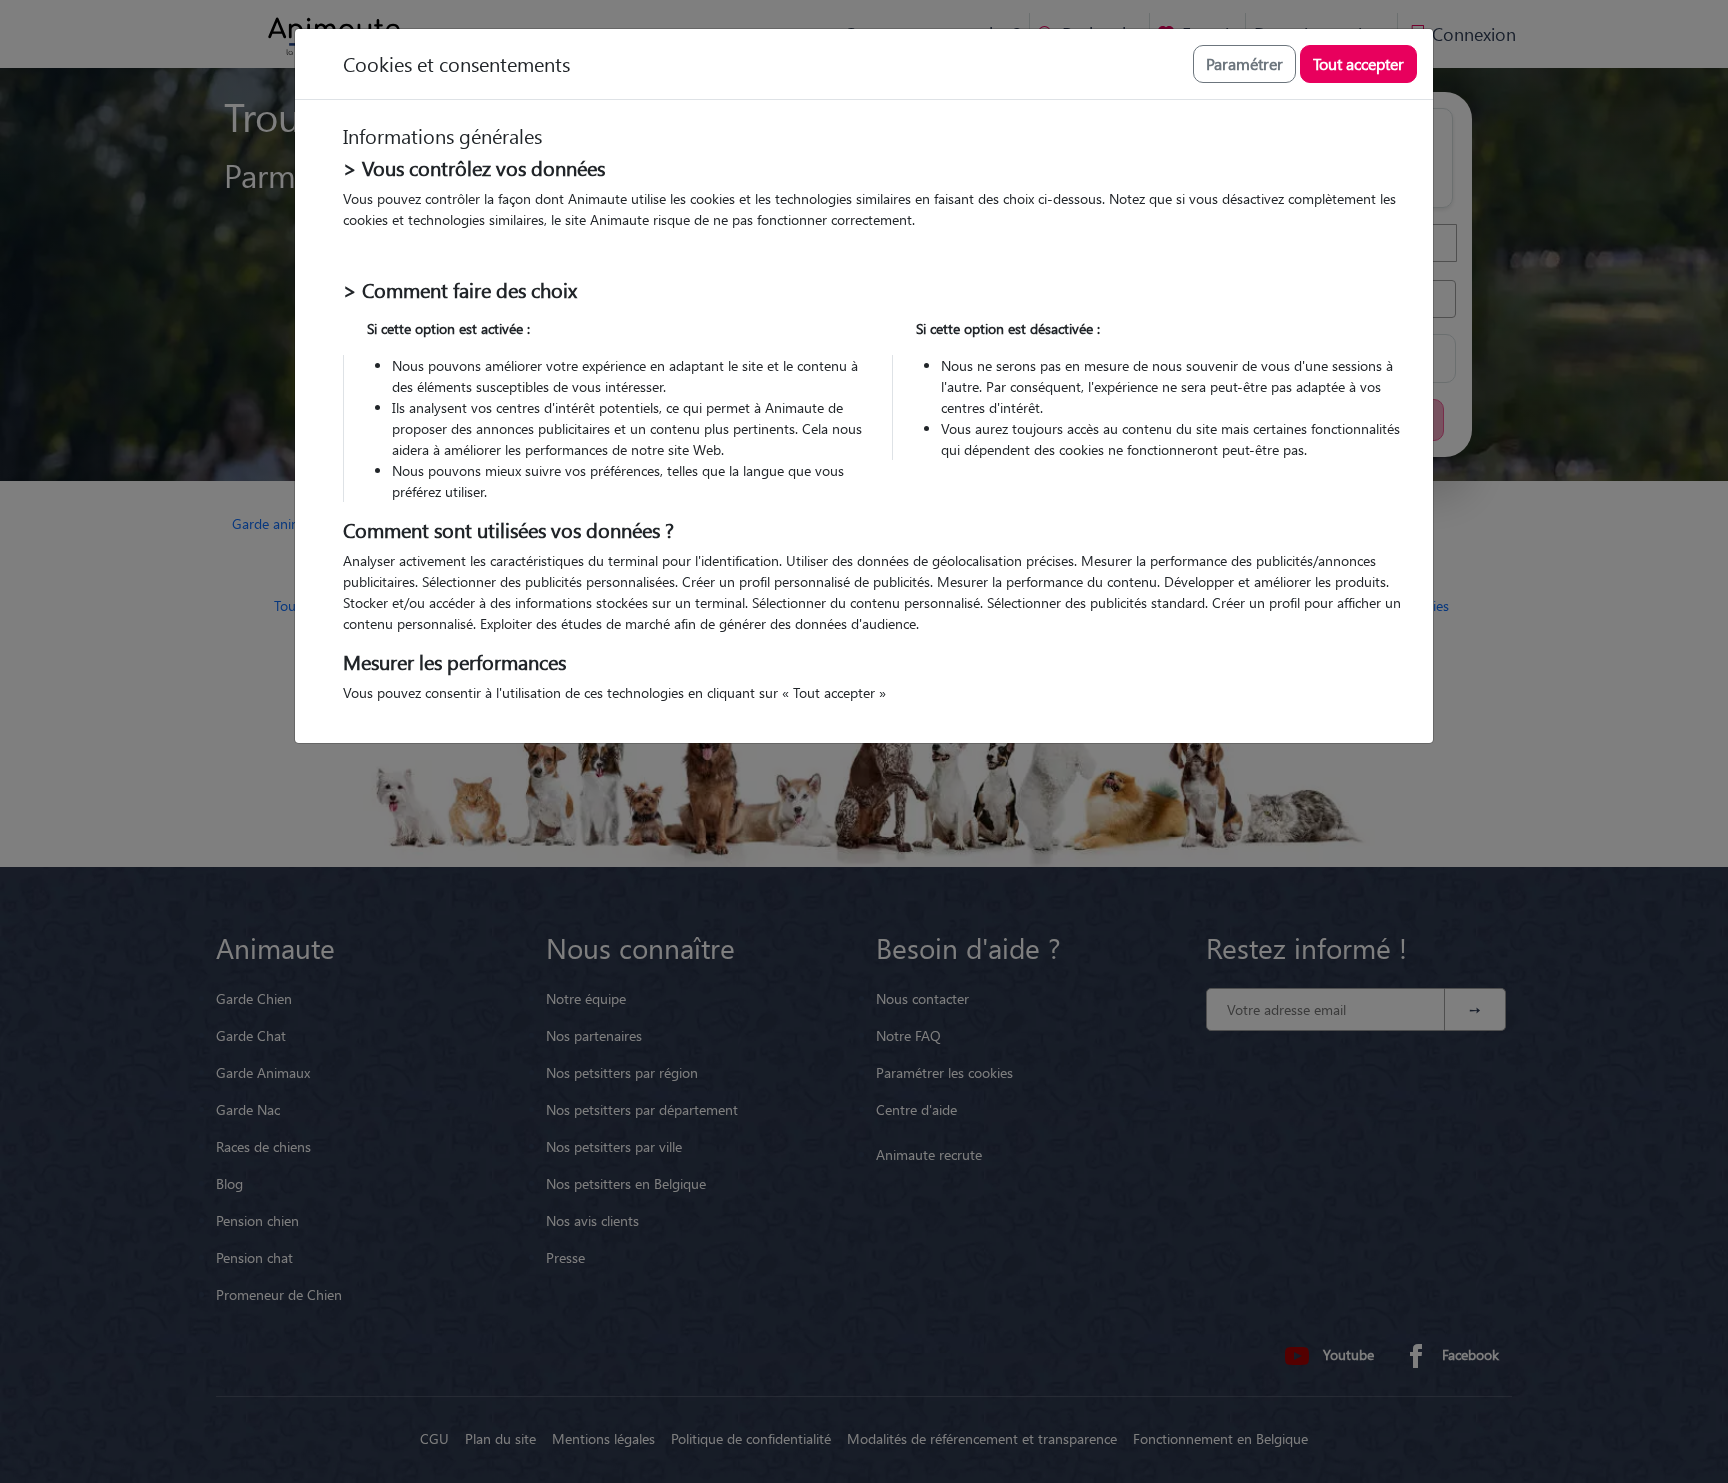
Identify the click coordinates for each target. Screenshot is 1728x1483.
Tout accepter (1358, 63)
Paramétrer (1244, 63)
